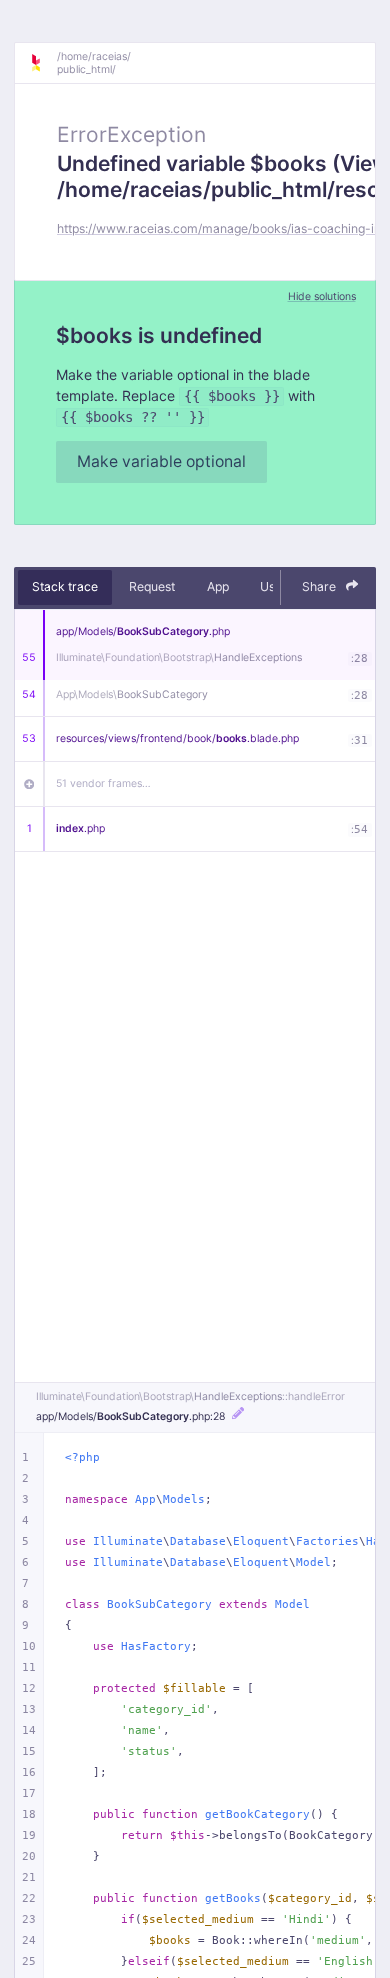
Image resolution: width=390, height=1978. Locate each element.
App (218, 586)
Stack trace (65, 586)
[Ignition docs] (43, 63)
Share (320, 586)
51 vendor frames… (103, 783)
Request (152, 586)
